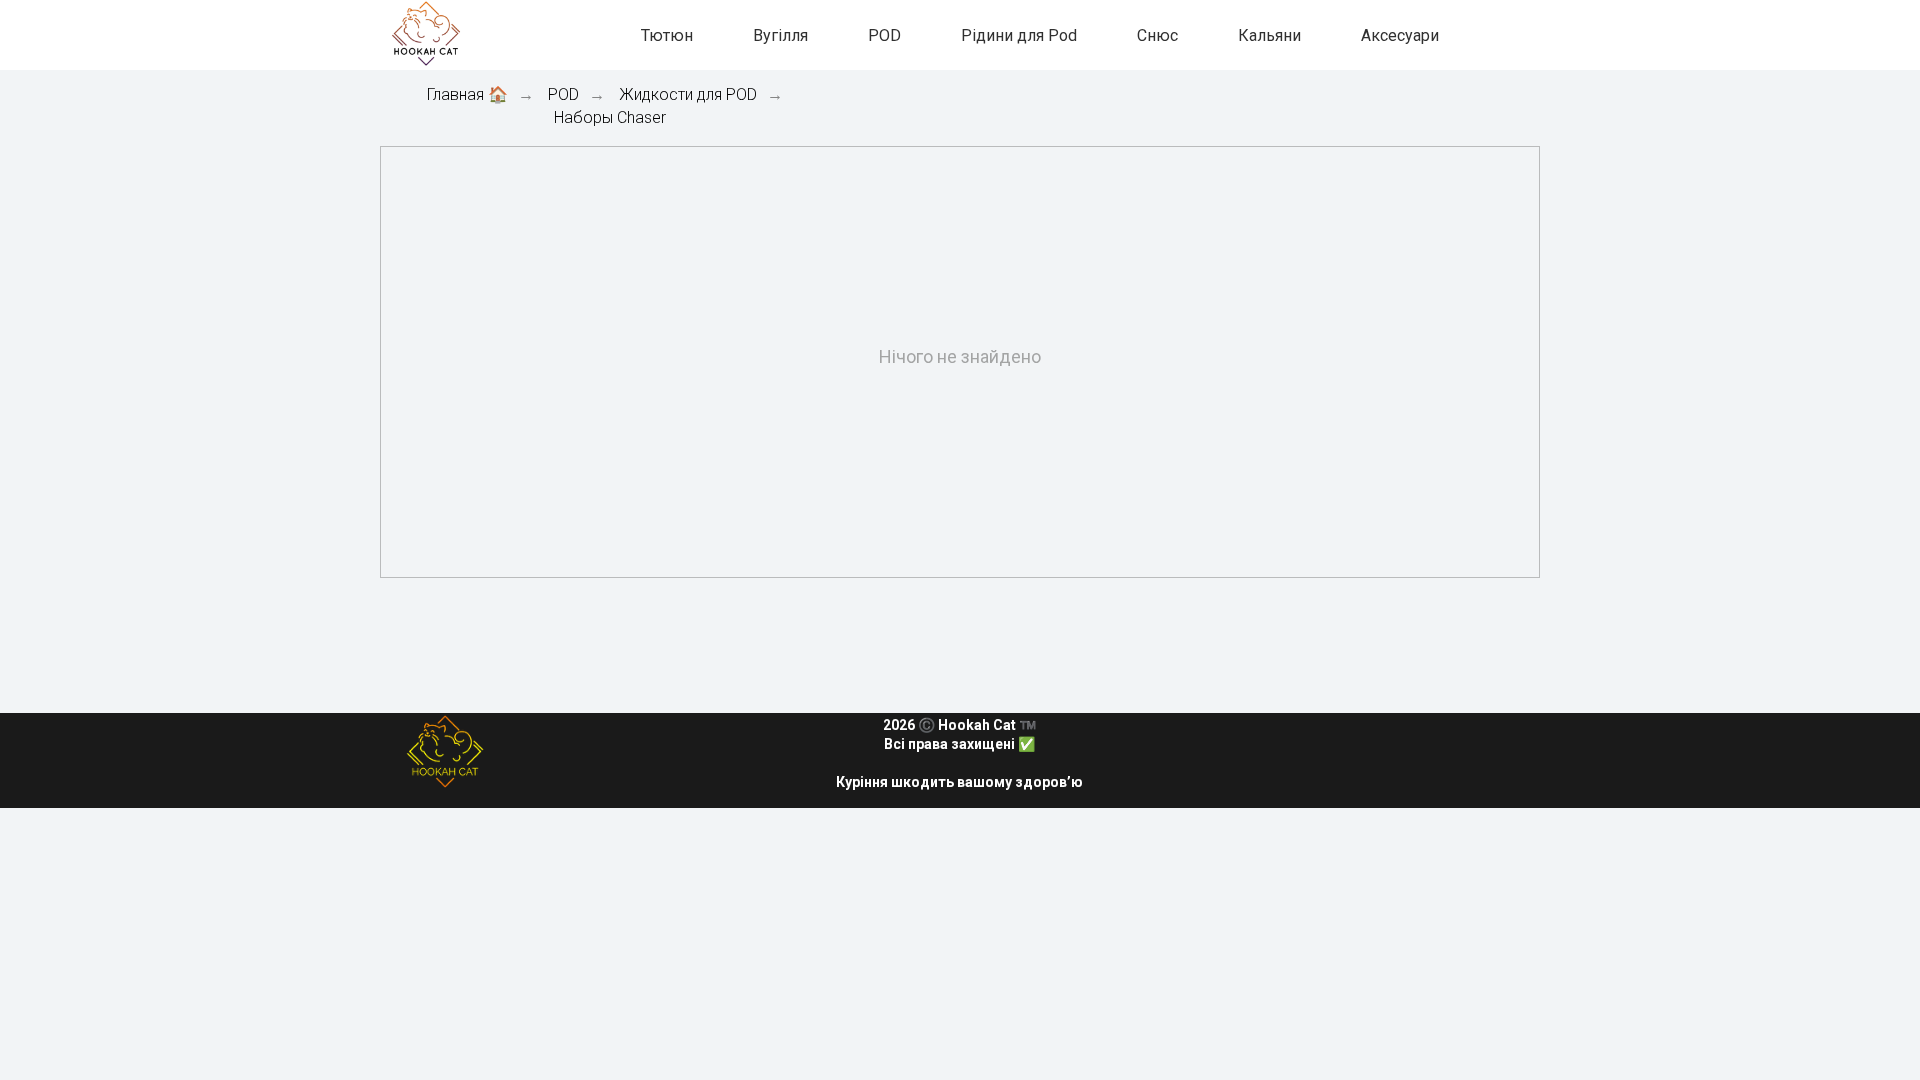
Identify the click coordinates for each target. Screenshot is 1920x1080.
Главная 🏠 (467, 94)
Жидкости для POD (688, 94)
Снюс (1157, 35)
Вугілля (780, 35)
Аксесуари (1400, 35)
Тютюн (667, 35)
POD (884, 35)
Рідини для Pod (1019, 35)
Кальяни (1269, 35)
